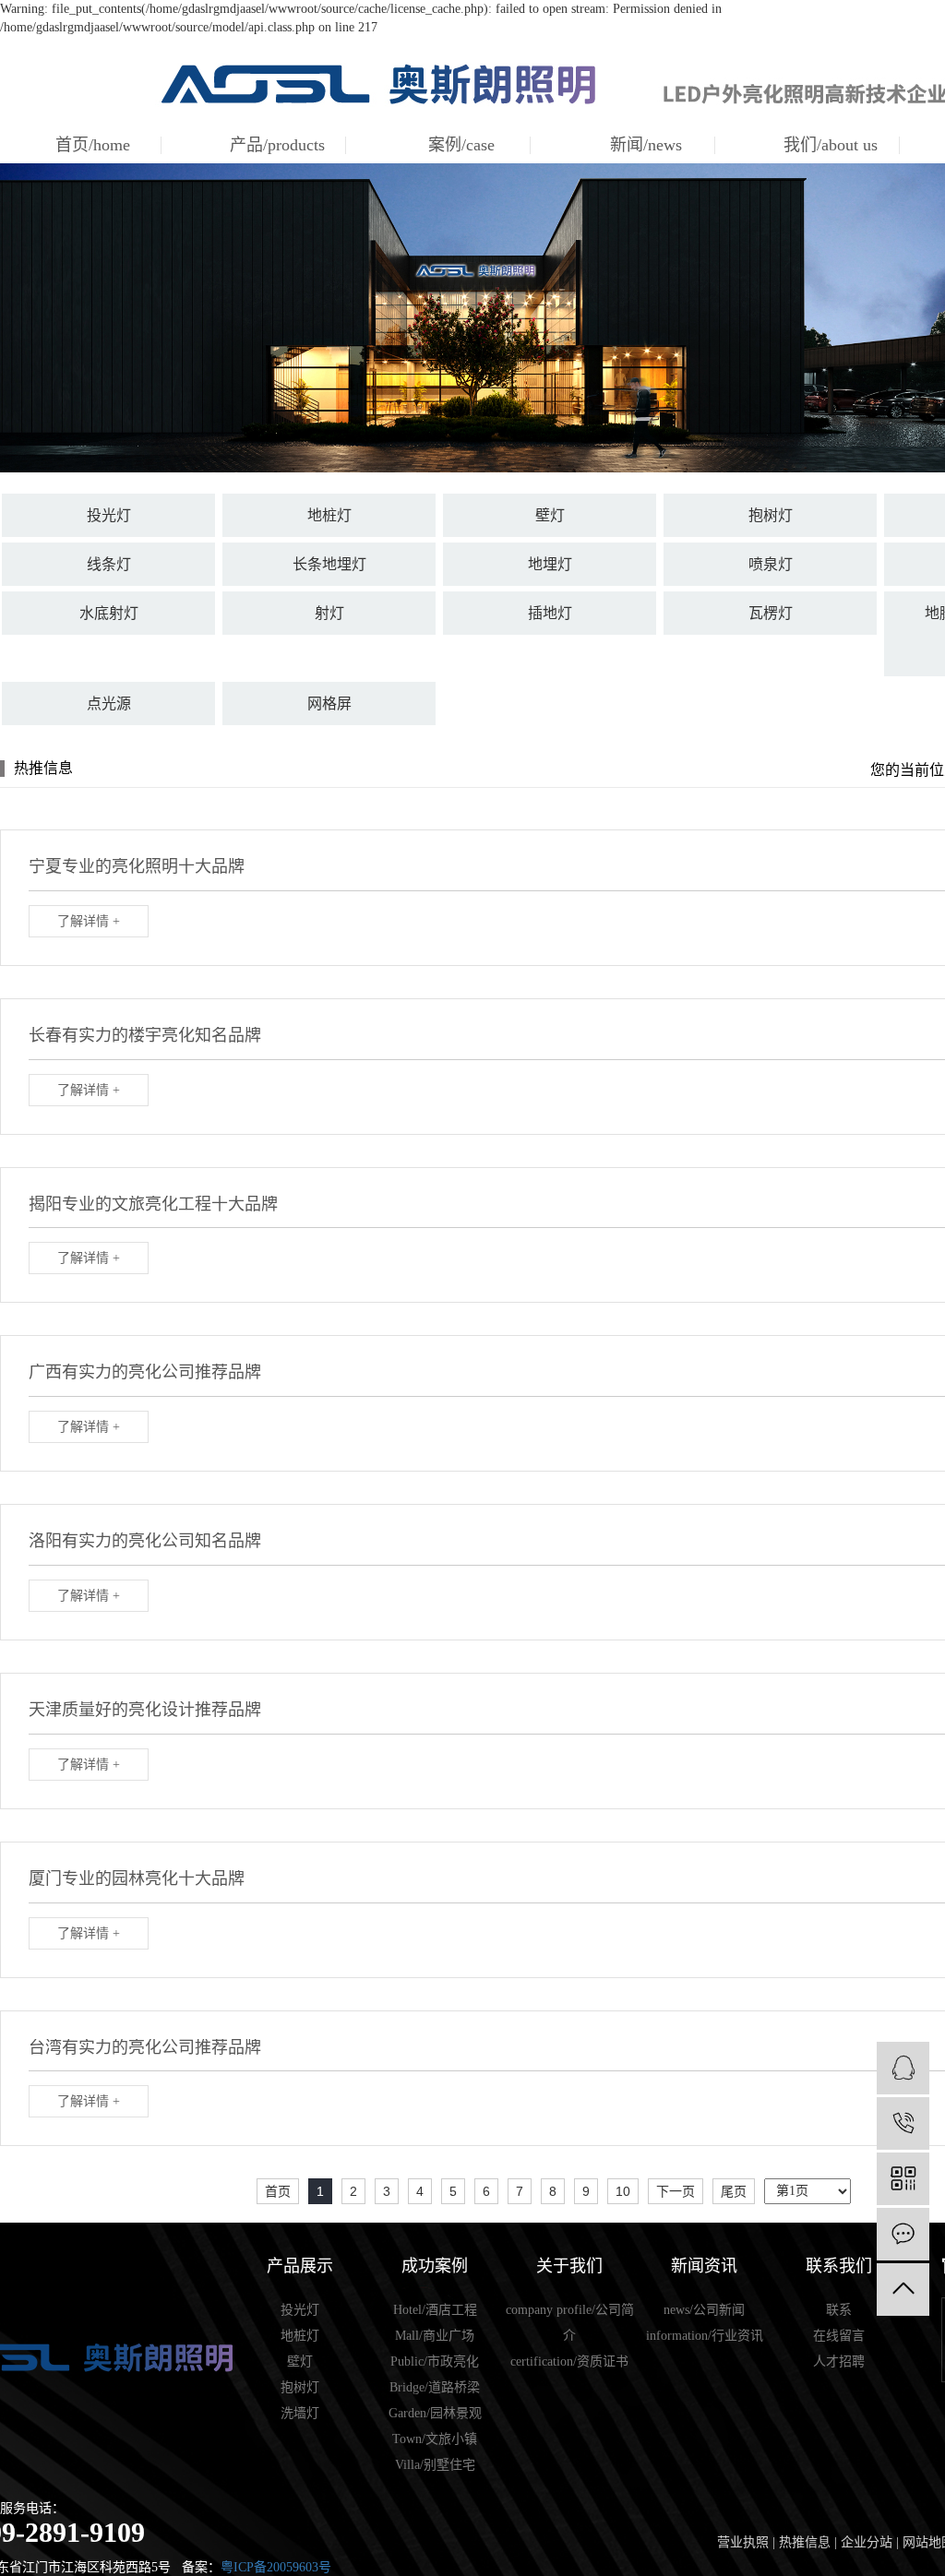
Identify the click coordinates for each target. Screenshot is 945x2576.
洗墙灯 (300, 2413)
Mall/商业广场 (435, 2336)
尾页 (734, 2191)
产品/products (277, 145)
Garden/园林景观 (435, 2413)
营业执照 (743, 2542)
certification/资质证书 (569, 2361)
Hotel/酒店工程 (435, 2310)
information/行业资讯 (705, 2336)
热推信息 (805, 2542)
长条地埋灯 (329, 564)
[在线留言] (903, 2234)
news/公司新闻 (704, 2310)
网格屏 (329, 704)
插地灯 (550, 613)
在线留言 (839, 2336)
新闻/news (646, 145)
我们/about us (831, 145)
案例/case (461, 145)
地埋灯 (550, 564)
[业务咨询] (903, 2068)
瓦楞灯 (771, 613)
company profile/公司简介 (570, 2323)
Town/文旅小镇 (435, 2439)
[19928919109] (903, 2123)
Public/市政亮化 (435, 2361)
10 (623, 2191)
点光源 (109, 704)
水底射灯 (109, 613)
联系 (839, 2310)
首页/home (93, 145)
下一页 (676, 2191)
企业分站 (867, 2542)
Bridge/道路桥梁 (435, 2387)
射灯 (329, 613)
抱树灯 (771, 515)
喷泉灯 (771, 564)
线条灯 (109, 564)
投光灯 (109, 515)
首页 (278, 2191)
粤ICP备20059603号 (276, 2567)
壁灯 (550, 515)
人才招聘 (839, 2361)
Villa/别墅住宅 (435, 2465)
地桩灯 (329, 515)
